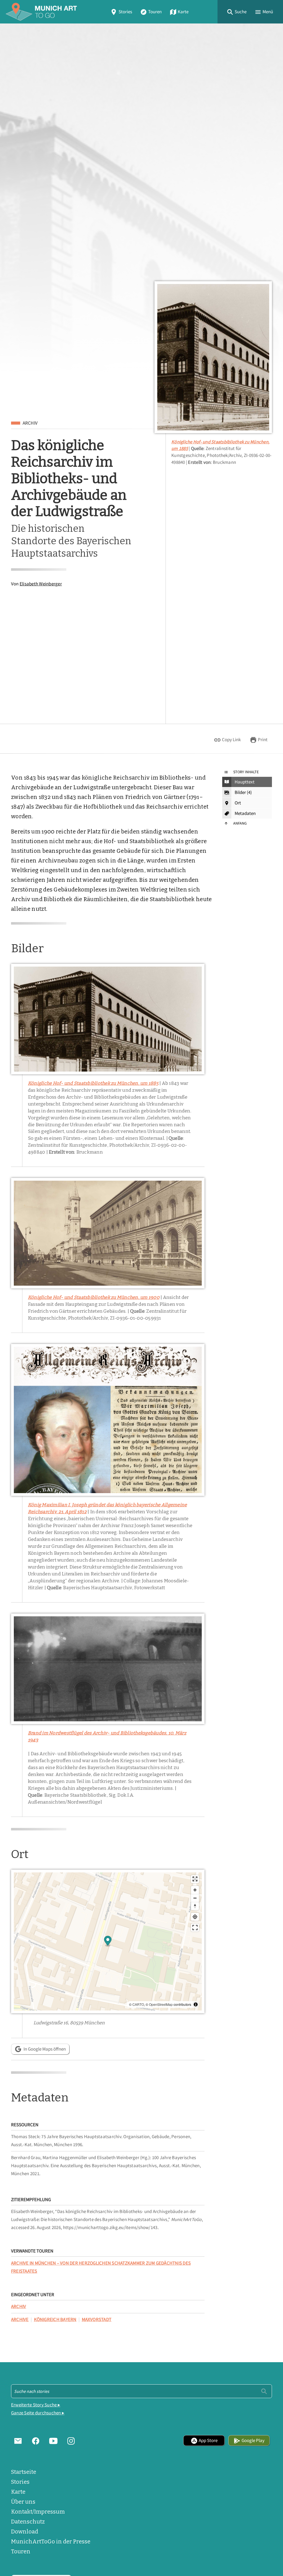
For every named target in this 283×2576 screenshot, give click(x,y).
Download (25, 2532)
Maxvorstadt (97, 2320)
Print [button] (263, 740)
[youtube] (53, 2441)
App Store (208, 2441)
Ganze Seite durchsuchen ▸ (38, 2413)
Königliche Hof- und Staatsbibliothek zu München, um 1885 (93, 1083)
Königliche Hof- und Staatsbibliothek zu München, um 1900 (94, 1297)
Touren (155, 12)
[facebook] (36, 2441)
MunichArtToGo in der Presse (51, 2541)
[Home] (41, 12)
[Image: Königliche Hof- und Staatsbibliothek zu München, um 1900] (108, 1233)
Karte (183, 12)
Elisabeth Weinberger (41, 584)
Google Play (253, 2441)
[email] (18, 2441)
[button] (237, 12)
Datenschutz (28, 2522)
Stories (125, 12)
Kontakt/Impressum (38, 2512)
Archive (20, 2320)
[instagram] (71, 2441)
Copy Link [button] (231, 740)
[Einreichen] (264, 2391)
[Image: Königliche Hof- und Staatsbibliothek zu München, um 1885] (213, 357)
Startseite (24, 2472)
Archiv (30, 423)
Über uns (23, 2502)
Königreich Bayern (55, 2320)
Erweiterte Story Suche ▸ (36, 2405)
